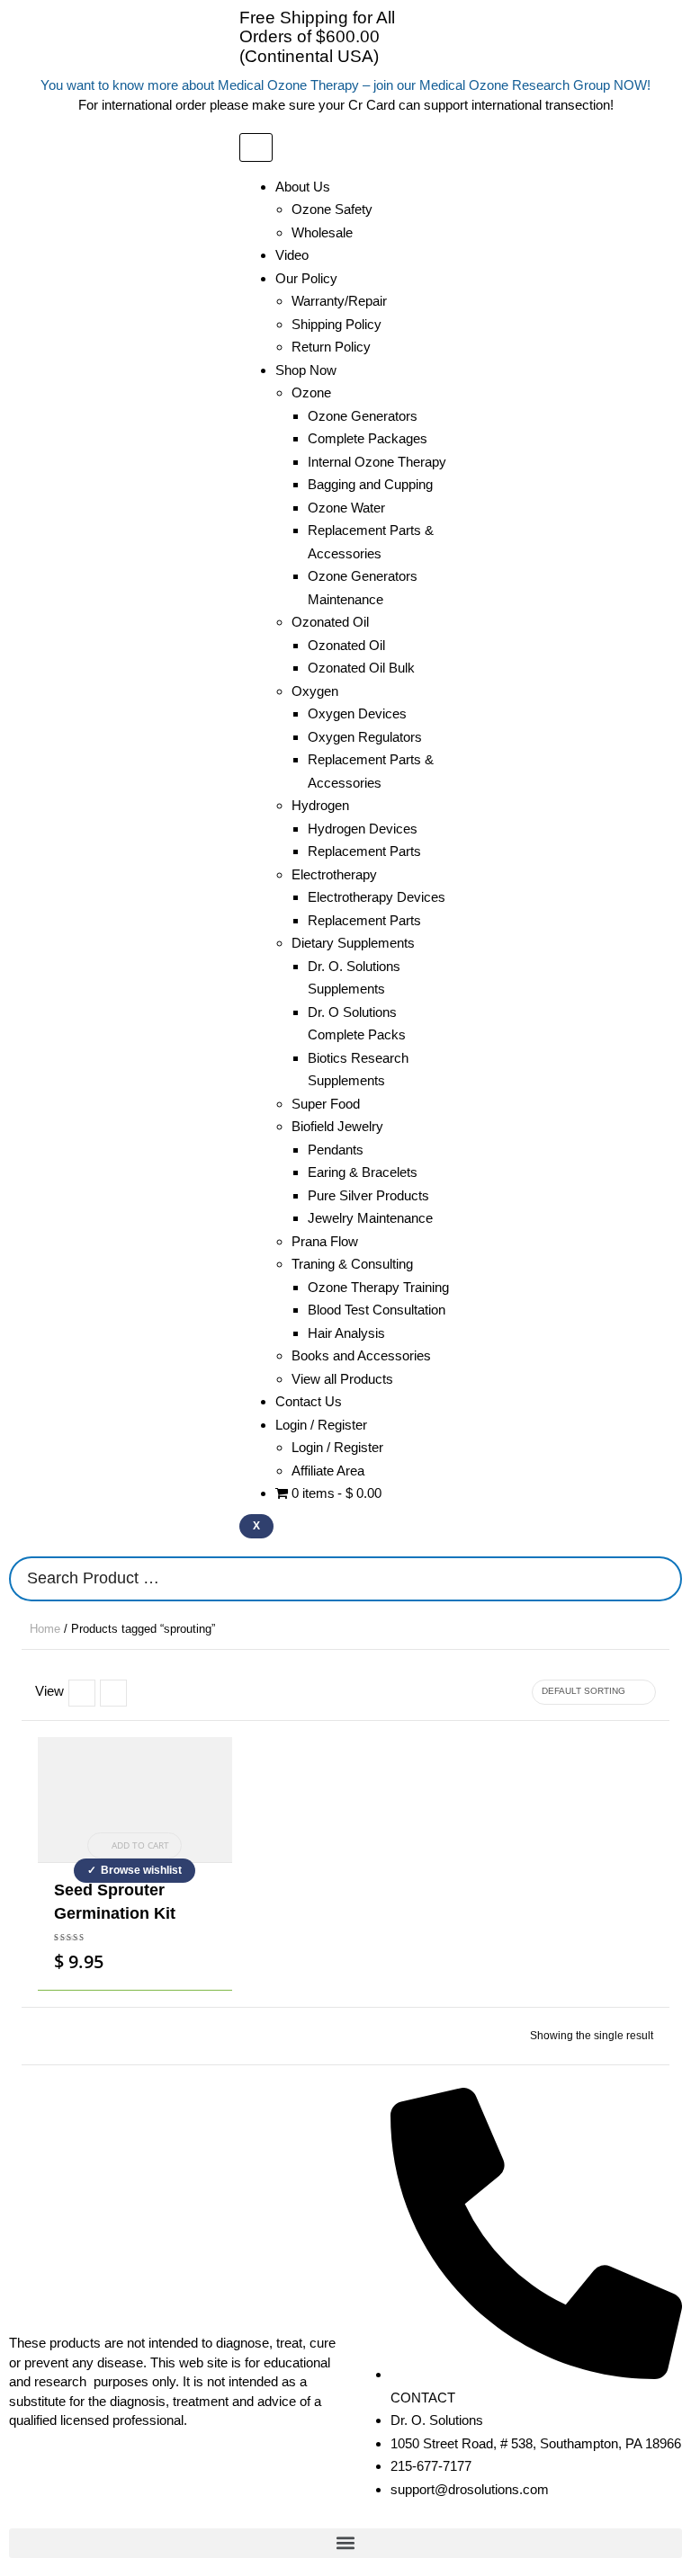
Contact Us (309, 1401)
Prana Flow (325, 1241)
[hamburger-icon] (256, 147)
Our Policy (306, 278)
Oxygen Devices (357, 713)
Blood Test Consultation (377, 1310)
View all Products (342, 1379)
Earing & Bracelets (363, 1172)
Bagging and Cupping (370, 484)
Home (45, 1629)
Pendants (336, 1150)
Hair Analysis (346, 1333)
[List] (82, 1693)
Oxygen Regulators (365, 737)
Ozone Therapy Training (378, 1287)
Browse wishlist (141, 1870)
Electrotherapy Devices (377, 897)
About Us (303, 187)
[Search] (663, 1579)
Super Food (326, 1104)
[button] (345, 2543)
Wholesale (322, 232)
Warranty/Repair (339, 301)
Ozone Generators (363, 416)
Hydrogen (320, 805)
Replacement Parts (364, 851)
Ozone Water (346, 508)
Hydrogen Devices (363, 829)
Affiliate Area (328, 1471)
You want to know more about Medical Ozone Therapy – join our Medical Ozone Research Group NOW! (345, 85)
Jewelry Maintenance (370, 1218)
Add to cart (140, 1845)
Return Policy (331, 347)
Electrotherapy (334, 874)
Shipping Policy (337, 324)
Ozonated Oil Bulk (361, 668)
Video (292, 255)
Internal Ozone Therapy (377, 462)
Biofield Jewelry (337, 1126)
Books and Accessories (361, 1355)
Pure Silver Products (368, 1195)
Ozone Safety (332, 209)
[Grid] (113, 1693)
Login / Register (337, 1447)
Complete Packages (368, 438)
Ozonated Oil (346, 645)
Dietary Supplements (353, 943)
